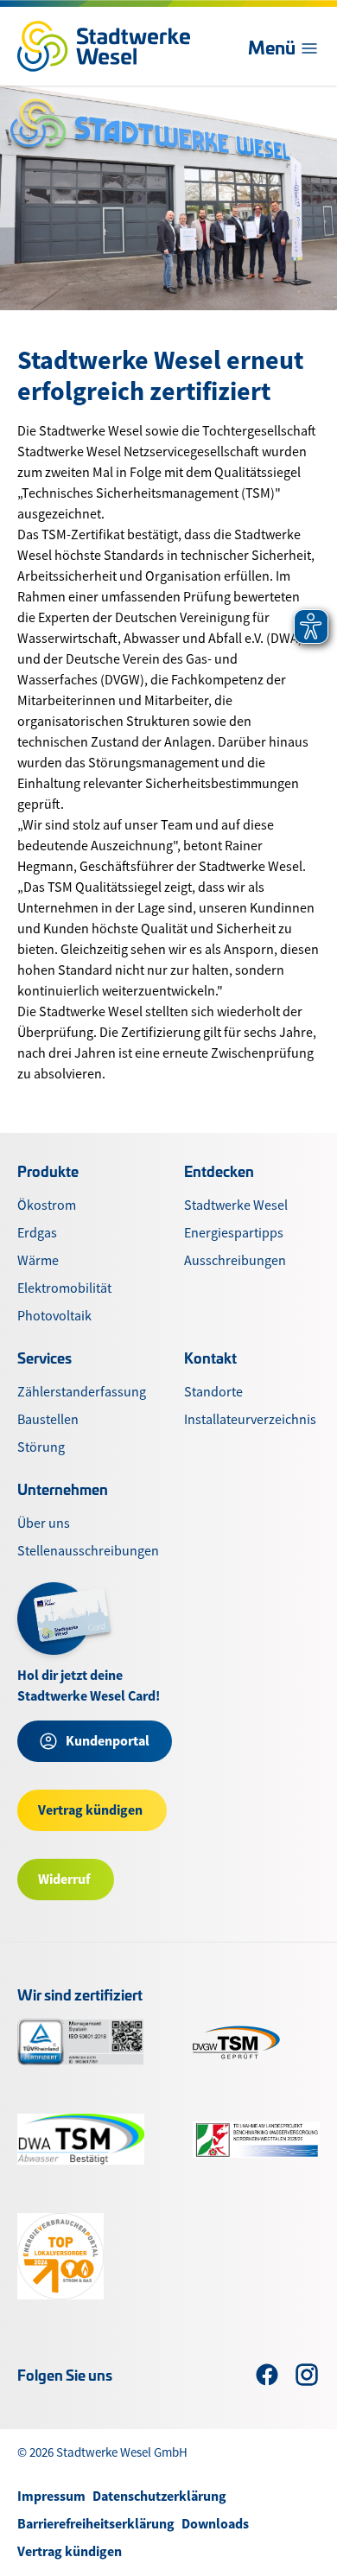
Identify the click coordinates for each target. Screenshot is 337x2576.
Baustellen (48, 1420)
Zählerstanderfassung (82, 1392)
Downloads (215, 2524)
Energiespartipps (234, 1233)
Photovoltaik (54, 1316)
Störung (41, 1447)
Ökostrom (47, 1205)
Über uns (44, 1523)
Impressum (51, 2496)
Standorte (213, 1392)
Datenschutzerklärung (159, 2496)
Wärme (38, 1261)
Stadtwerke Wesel (236, 1205)
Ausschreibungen (235, 1261)
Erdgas (37, 1233)
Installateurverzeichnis (250, 1420)
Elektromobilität (64, 1288)
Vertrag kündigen (70, 2551)
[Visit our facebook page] (267, 2375)
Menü (272, 47)
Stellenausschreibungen (88, 1551)
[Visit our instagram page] (307, 2375)
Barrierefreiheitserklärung (96, 2524)
